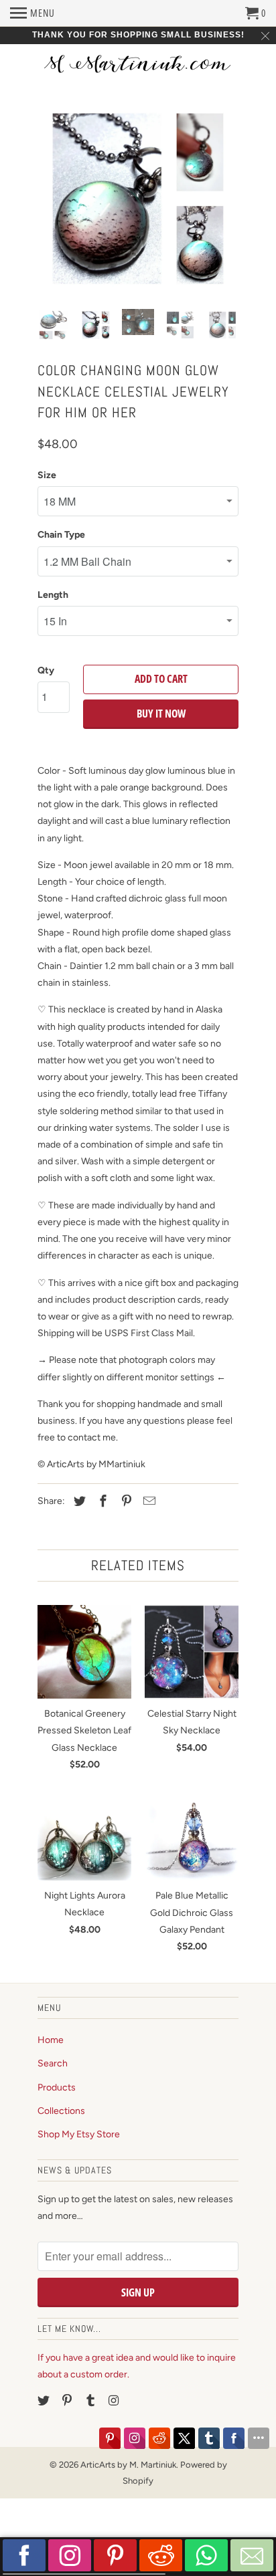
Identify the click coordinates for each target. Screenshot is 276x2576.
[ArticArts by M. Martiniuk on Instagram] (115, 2401)
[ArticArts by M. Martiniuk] (138, 65)
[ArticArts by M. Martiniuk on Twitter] (45, 2401)
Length (53, 595)
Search (53, 2063)
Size (47, 475)
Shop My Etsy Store (79, 2134)
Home (51, 2040)
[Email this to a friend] (147, 1501)
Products (57, 2087)
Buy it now (161, 714)
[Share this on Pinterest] (125, 1501)
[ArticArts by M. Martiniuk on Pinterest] (68, 2401)
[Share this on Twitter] (78, 1501)
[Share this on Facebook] (101, 1501)
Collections (61, 2111)
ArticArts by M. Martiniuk (128, 2465)
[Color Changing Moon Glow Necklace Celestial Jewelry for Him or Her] (138, 199)
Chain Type (61, 535)
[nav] (32, 13)
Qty (46, 670)
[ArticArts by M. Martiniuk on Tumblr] (92, 2401)
